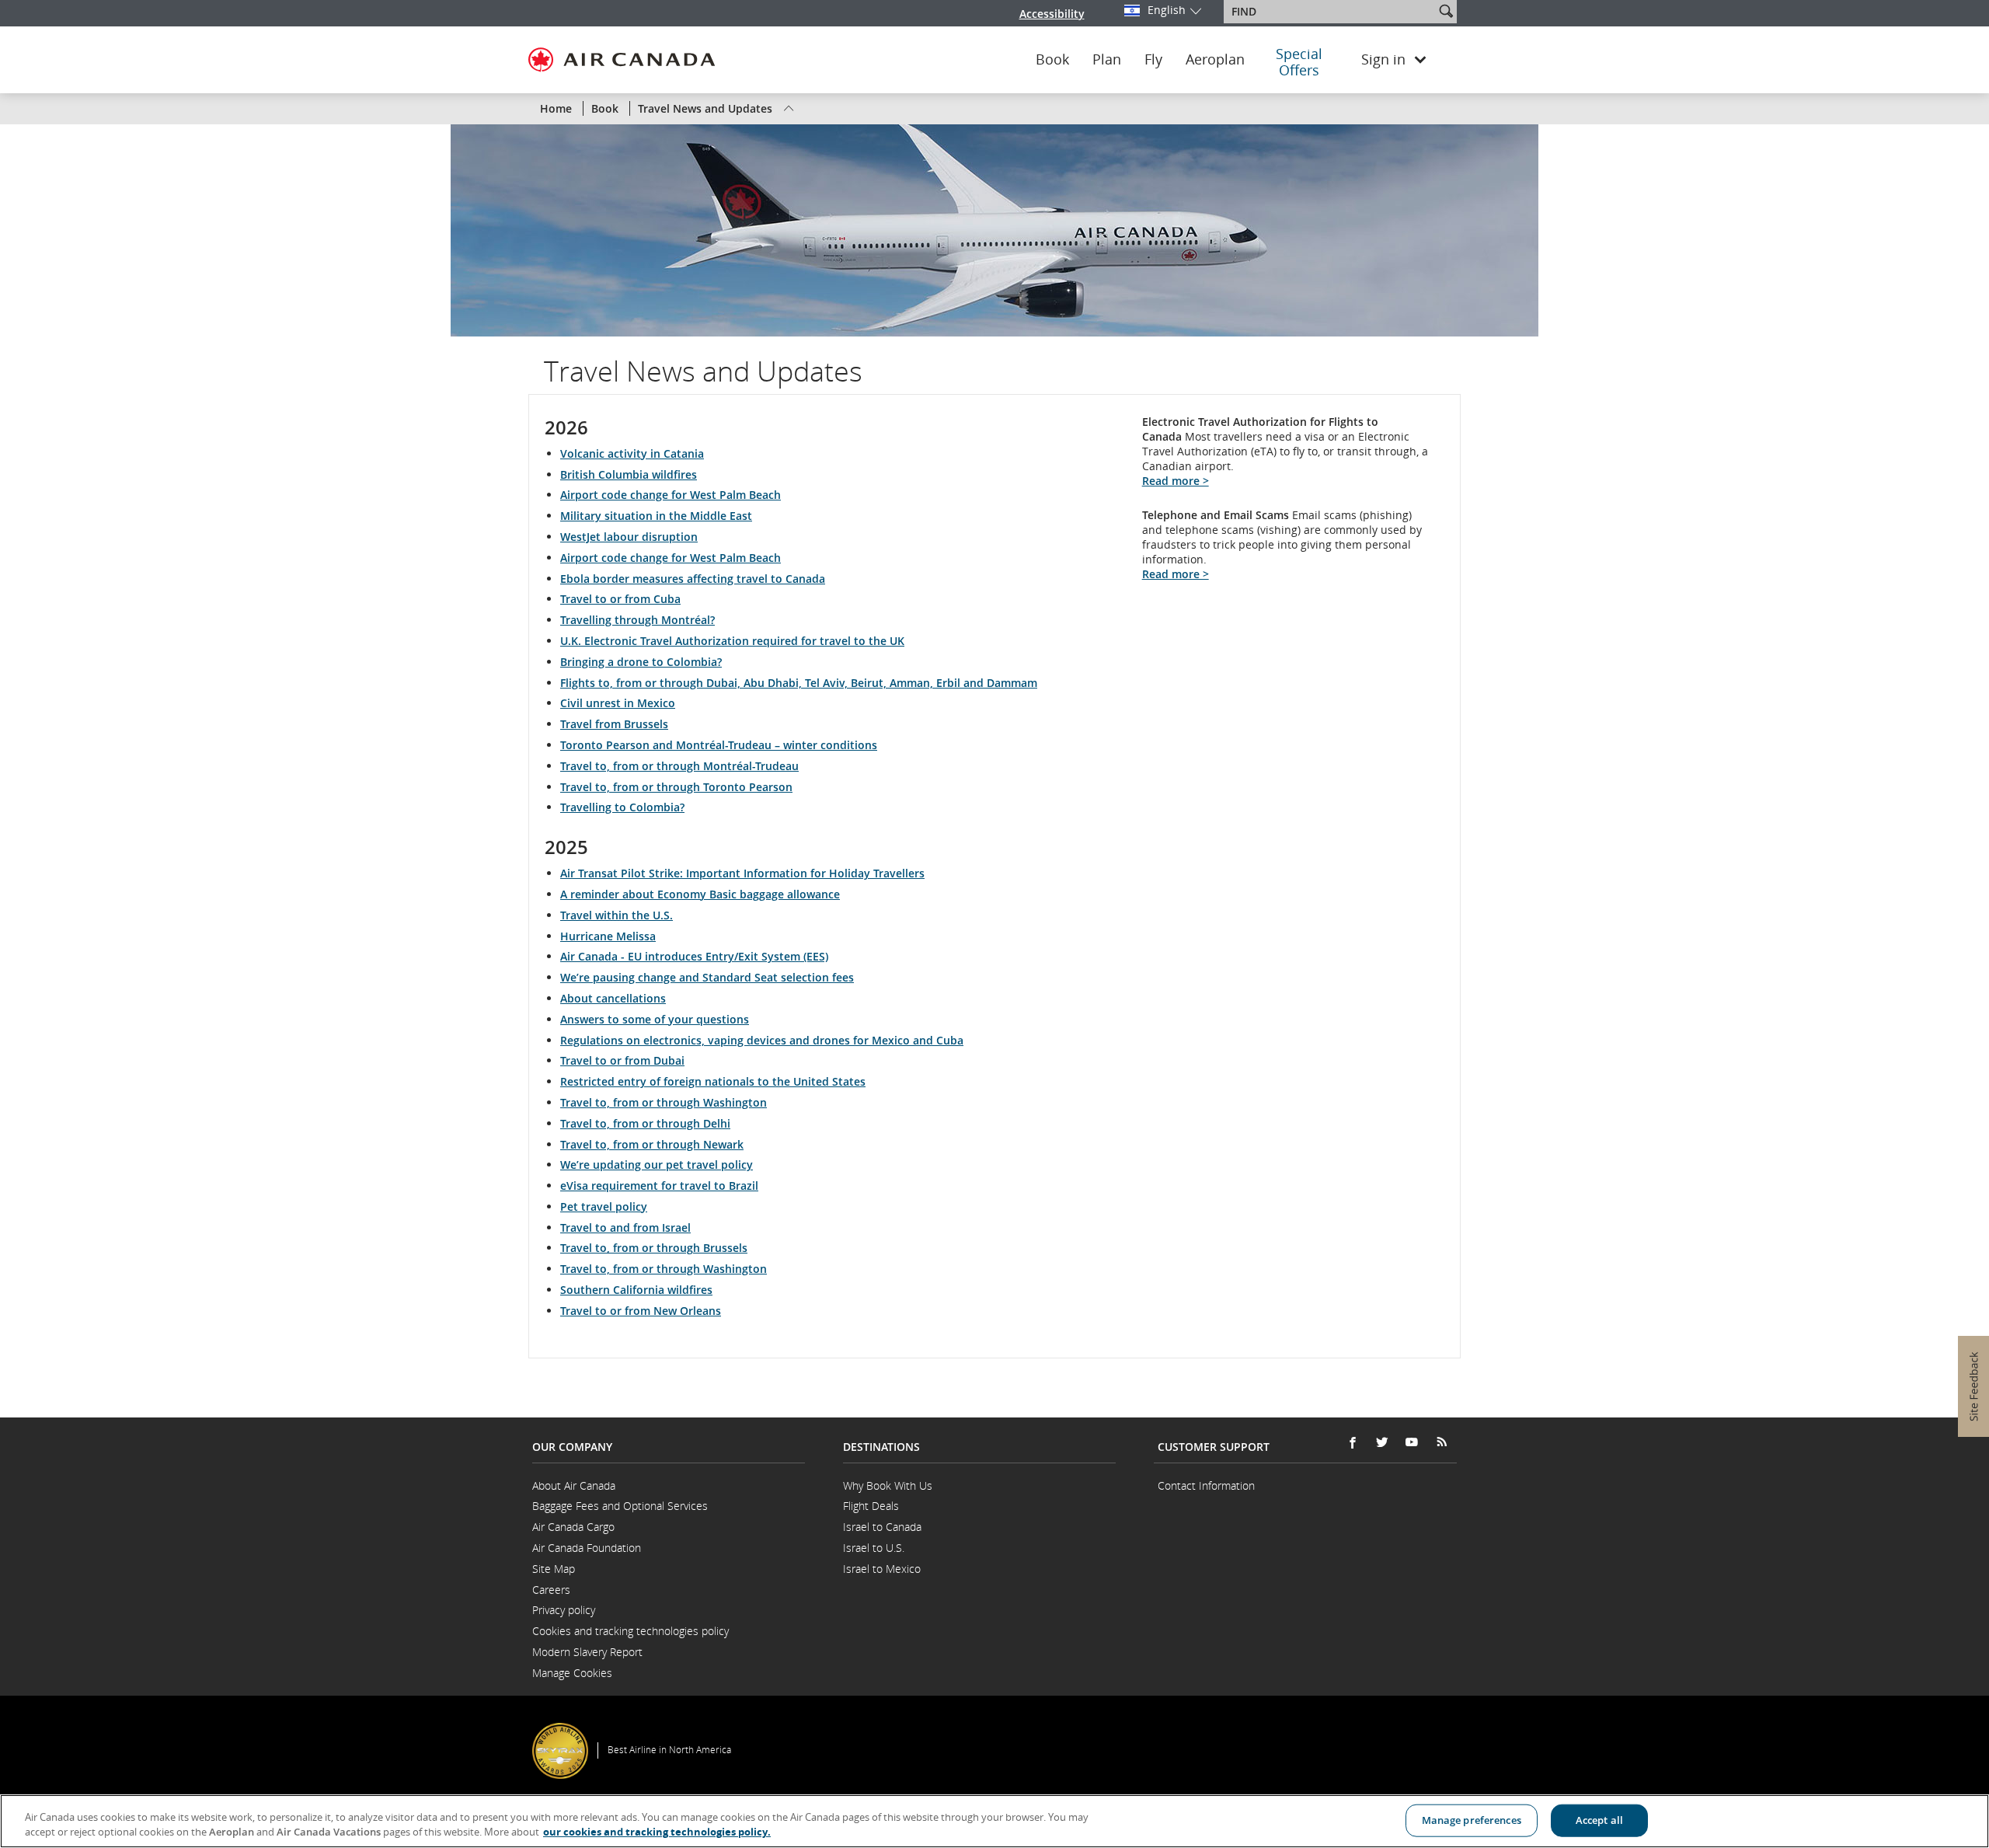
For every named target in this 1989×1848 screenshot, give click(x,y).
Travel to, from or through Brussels (654, 1248)
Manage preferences (1472, 1820)
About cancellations (613, 998)
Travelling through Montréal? (637, 620)
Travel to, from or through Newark (652, 1144)
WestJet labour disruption (629, 537)
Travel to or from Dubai (622, 1060)
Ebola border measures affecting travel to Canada (693, 579)
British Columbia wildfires (629, 474)
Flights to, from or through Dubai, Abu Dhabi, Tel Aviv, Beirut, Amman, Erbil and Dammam (799, 683)
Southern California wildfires (636, 1290)
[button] (1446, 11)
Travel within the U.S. (617, 915)
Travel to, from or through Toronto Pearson (676, 787)
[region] (994, 1821)
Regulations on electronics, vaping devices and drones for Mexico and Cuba (762, 1040)
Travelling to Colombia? (622, 807)
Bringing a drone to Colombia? (641, 662)
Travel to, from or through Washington (664, 1102)
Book (1052, 60)
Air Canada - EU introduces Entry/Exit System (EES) (694, 956)
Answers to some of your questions (655, 1019)
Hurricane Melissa (608, 936)
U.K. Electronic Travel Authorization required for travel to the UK (732, 641)
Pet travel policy (604, 1206)
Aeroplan (1215, 60)
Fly (1153, 60)
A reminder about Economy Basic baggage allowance (700, 894)
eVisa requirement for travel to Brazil (659, 1186)
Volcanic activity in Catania (632, 453)
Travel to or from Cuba (620, 599)
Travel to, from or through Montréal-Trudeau (679, 766)
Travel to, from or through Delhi (645, 1123)
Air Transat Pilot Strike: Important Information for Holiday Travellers (742, 873)
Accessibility (1052, 14)
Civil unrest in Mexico (618, 703)
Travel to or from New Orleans (641, 1311)
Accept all (1599, 1820)
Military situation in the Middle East (656, 516)
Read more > (1176, 481)
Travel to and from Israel (625, 1227)
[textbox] (1331, 12)
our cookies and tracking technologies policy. (657, 1832)
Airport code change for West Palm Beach (671, 495)
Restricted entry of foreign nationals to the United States (713, 1081)
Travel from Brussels (614, 724)
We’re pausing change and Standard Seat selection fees (707, 977)
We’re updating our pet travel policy (657, 1165)
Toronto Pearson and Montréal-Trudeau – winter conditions (719, 745)
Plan (1107, 60)
